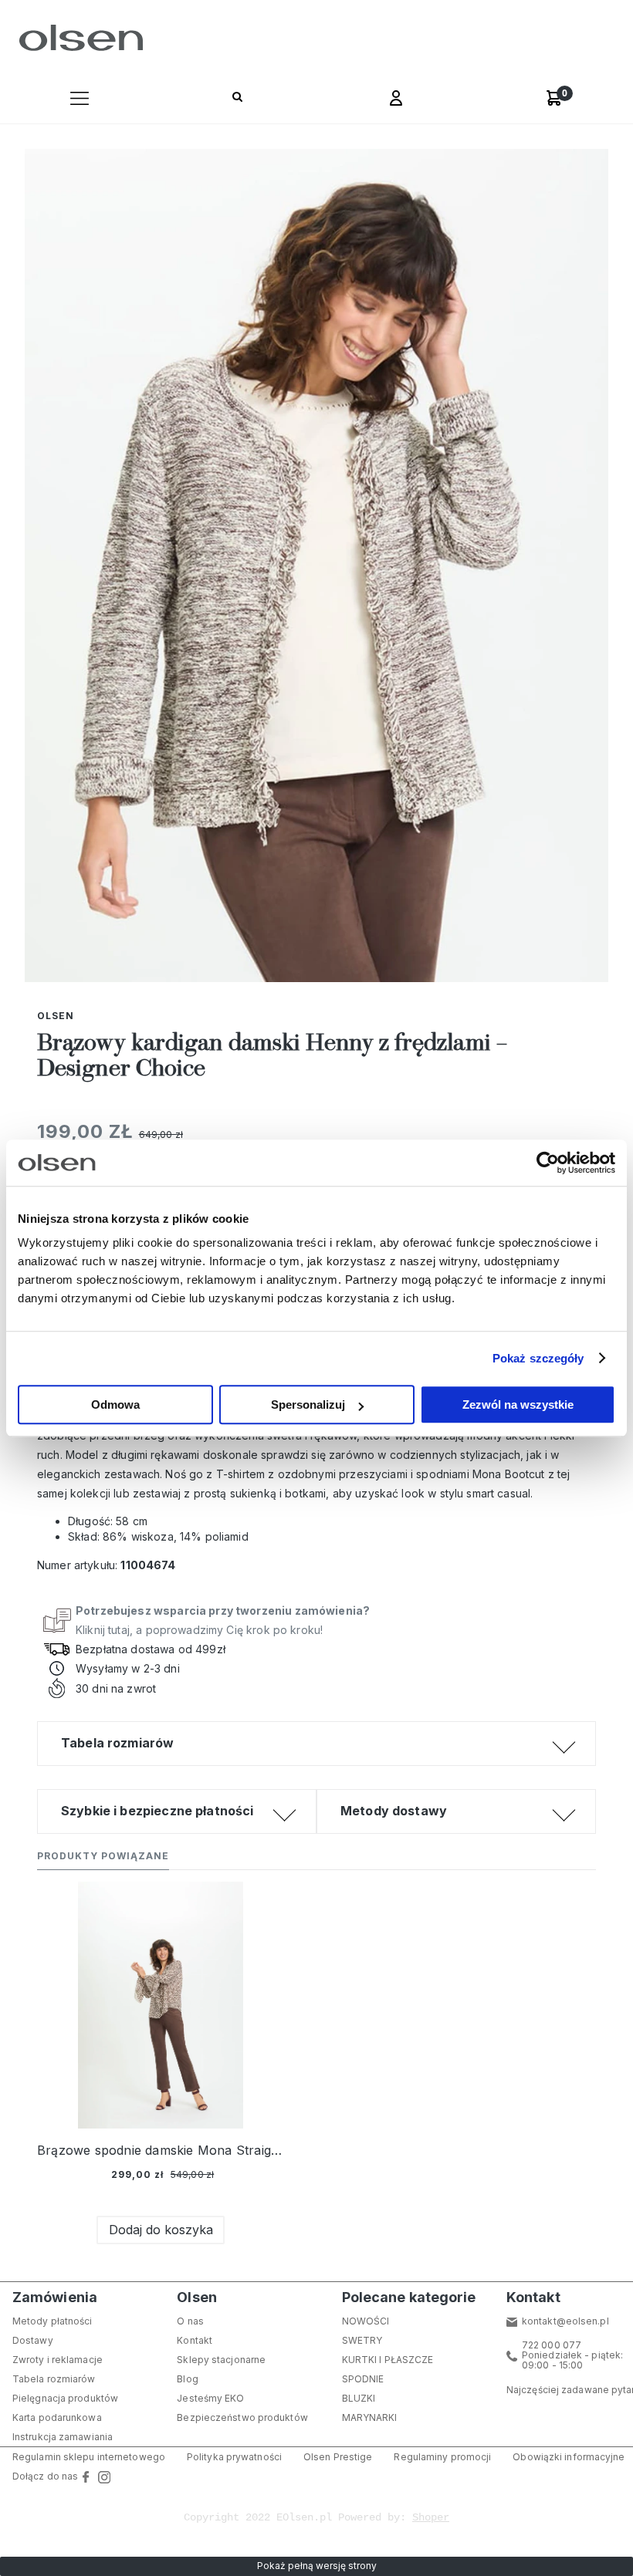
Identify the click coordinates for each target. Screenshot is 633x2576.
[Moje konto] (395, 100)
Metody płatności (52, 2321)
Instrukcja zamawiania (63, 2437)
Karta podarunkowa (57, 2417)
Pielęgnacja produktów (65, 2398)
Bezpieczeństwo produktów (242, 2417)
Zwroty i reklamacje (58, 2360)
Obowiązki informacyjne (569, 2457)
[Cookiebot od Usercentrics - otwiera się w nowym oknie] (548, 1163)
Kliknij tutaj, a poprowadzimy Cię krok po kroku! (223, 1620)
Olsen (56, 1016)
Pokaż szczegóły (538, 1358)
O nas (190, 2321)
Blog (187, 2379)
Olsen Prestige (338, 2457)
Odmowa (115, 1404)
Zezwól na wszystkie (518, 1404)
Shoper (431, 2517)
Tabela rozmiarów (54, 2379)
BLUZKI (359, 2398)
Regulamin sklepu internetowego (89, 2457)
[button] (79, 100)
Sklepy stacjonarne (221, 2360)
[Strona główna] (78, 38)
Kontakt (195, 2340)
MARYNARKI (370, 2417)
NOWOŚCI (366, 2321)
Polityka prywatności (234, 2457)
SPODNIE (363, 2379)
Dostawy (33, 2340)
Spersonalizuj (308, 1404)
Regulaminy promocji (442, 2457)
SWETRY (362, 2340)
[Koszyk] (553, 98)
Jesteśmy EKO (210, 2398)
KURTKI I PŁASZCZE (388, 2360)
